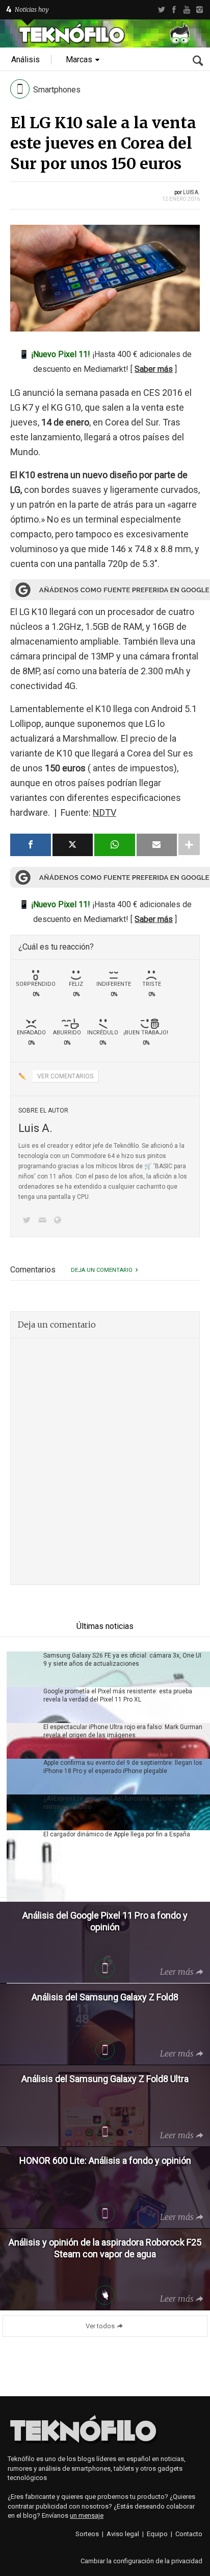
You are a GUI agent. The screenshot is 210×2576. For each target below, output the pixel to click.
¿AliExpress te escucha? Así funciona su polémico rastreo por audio (114, 1803)
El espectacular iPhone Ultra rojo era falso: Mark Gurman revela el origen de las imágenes (123, 1731)
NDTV (104, 812)
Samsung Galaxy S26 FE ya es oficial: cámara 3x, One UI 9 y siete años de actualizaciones (122, 1660)
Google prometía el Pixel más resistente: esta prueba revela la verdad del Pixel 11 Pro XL (118, 1695)
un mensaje (87, 2515)
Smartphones (57, 90)
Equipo (157, 2534)
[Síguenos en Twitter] (29, 1221)
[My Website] (60, 1221)
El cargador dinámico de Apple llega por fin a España (117, 1834)
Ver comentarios (65, 1076)
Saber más (154, 369)
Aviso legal (123, 2534)
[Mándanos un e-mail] (44, 1221)
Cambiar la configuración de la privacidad (141, 2561)
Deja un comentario (102, 1270)
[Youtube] (187, 10)
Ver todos (100, 2326)
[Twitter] (161, 10)
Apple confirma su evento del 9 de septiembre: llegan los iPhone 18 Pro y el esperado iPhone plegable (123, 1767)
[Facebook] (174, 10)
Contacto (189, 2534)
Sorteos (87, 2534)
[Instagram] (200, 10)
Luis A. (191, 192)
